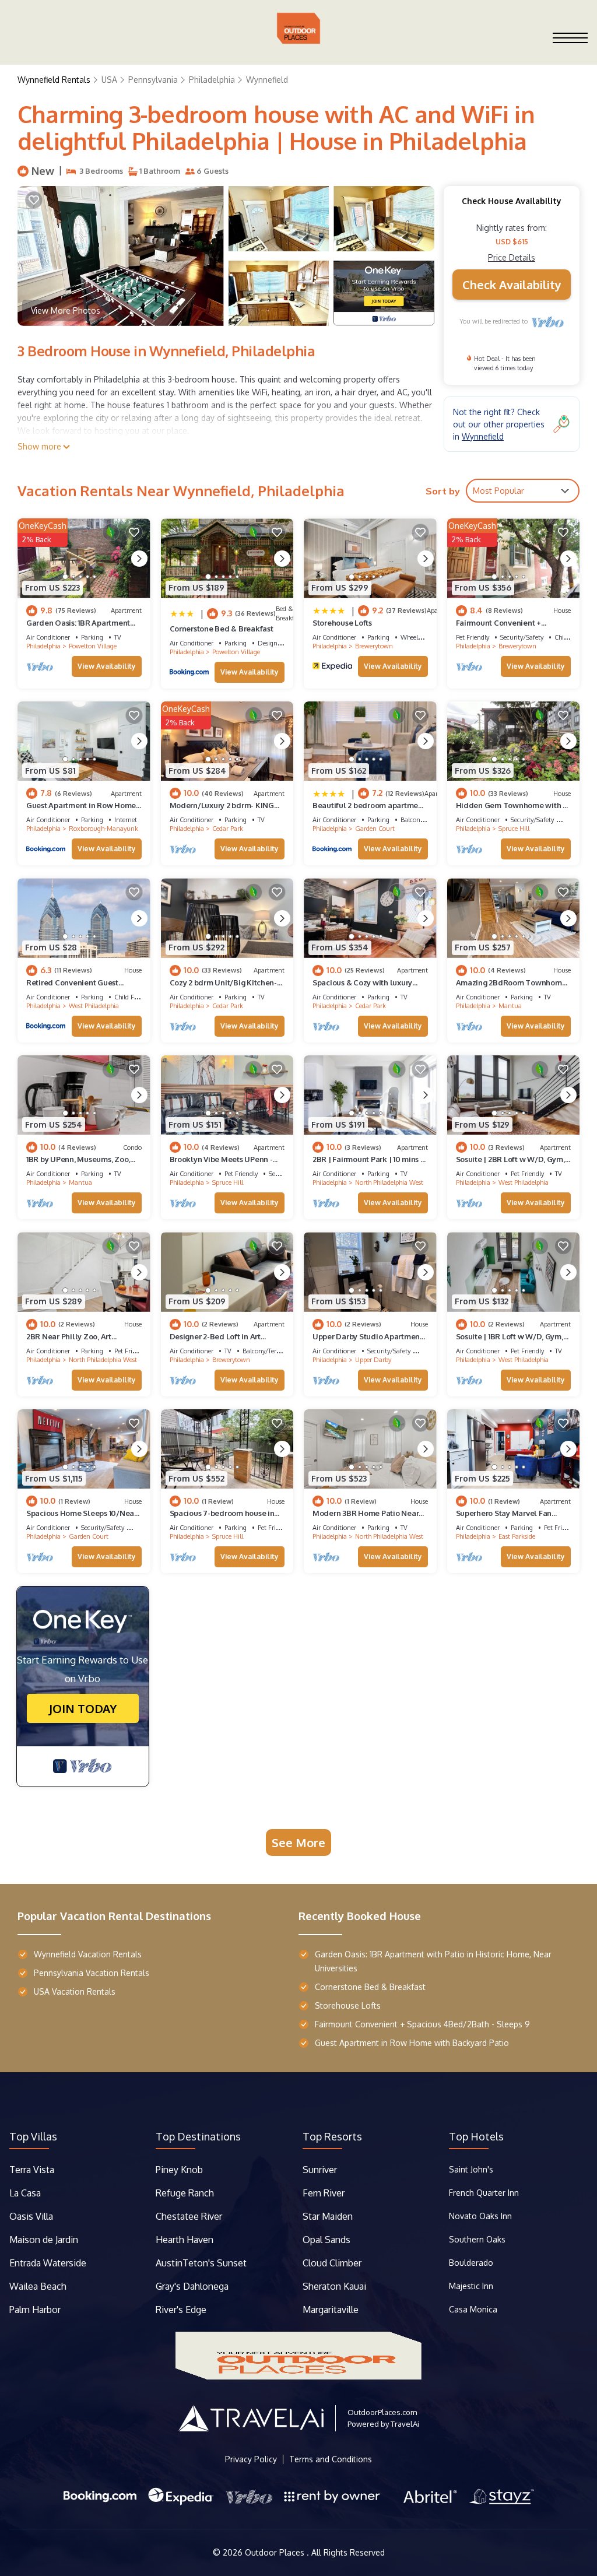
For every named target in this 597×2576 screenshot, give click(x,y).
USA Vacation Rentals (75, 1991)
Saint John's (471, 2169)
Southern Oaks (477, 2239)
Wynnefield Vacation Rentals (88, 1954)
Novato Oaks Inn (480, 2216)
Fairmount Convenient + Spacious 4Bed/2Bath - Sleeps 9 (422, 2024)
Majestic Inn (471, 2286)
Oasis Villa (31, 2216)
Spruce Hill (514, 829)
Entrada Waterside (48, 2263)
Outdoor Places (276, 2552)
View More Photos (66, 310)
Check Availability (512, 285)
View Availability (107, 666)
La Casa (25, 2193)
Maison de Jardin (44, 2240)
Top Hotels (476, 2136)
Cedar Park (228, 829)
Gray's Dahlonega (192, 2286)
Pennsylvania (153, 80)
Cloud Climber (332, 2263)
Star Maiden (328, 2216)
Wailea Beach (39, 2286)
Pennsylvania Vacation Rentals (92, 1973)
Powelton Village (93, 646)
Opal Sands (326, 2240)
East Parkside (517, 1536)
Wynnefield (267, 80)
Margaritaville (332, 2310)
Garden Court (375, 829)
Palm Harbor (35, 2310)
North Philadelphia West (389, 1182)
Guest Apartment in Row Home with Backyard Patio (412, 2043)
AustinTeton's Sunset (201, 2263)
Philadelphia (212, 80)
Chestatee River (189, 2216)
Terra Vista (32, 2170)
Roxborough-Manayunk (103, 829)
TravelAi (405, 2424)
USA (109, 80)
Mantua (510, 1006)
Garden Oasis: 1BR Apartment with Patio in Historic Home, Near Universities (433, 1961)
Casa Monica (473, 2309)
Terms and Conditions (331, 2459)
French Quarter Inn (484, 2193)
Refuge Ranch (185, 2193)
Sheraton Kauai (334, 2286)
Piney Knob (179, 2170)
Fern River (324, 2193)
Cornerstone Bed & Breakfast (222, 629)
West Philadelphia (94, 1006)
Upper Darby (373, 1360)
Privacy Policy (251, 2459)
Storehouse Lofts (342, 623)
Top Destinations (198, 2136)
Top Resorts (332, 2136)
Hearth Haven (185, 2240)
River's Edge (181, 2310)
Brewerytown (374, 646)
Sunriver (321, 2170)
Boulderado (472, 2263)
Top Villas (33, 2136)
